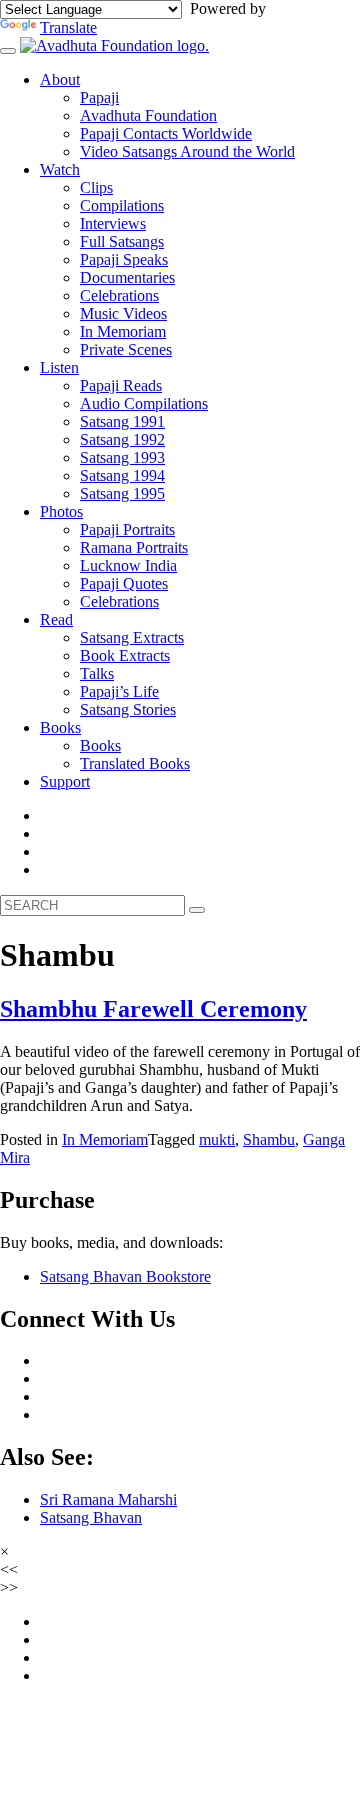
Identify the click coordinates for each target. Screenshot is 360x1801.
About (60, 79)
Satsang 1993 (122, 457)
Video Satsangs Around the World (187, 151)
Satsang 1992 (122, 439)
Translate (68, 27)
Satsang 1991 (122, 421)
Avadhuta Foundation (148, 115)
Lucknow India (128, 565)
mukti (217, 1139)
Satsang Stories (128, 709)
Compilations (122, 205)
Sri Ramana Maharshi (108, 1499)
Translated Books (135, 763)
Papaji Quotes (124, 583)
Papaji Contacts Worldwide (166, 133)
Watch (60, 169)
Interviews (113, 223)
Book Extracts (125, 655)
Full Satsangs (122, 241)
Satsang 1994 (122, 475)
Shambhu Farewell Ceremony (153, 1009)
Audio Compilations (144, 403)
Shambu (269, 1139)
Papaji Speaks (124, 259)
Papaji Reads (121, 385)
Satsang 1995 (122, 493)
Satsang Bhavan (91, 1517)
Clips (96, 187)
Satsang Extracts (132, 637)
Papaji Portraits (127, 529)
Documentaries (127, 277)
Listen (59, 367)
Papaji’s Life (119, 691)
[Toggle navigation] (8, 51)
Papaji (99, 97)
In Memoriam (123, 331)
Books (60, 727)
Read (56, 619)
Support (65, 781)
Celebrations (119, 295)
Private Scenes (126, 349)
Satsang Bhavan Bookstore (125, 1276)
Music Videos (123, 313)
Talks (97, 673)
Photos (61, 511)
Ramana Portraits (134, 547)
